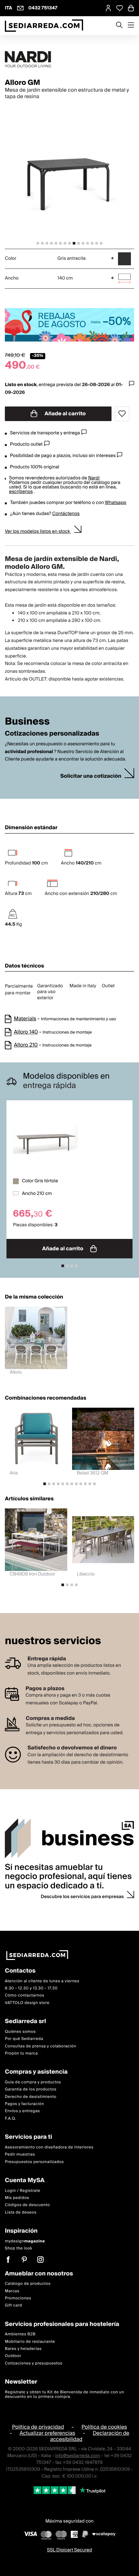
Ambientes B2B (20, 2334)
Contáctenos (66, 514)
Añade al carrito (65, 414)
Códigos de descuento (27, 2205)
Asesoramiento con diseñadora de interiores (49, 2147)
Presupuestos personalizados (34, 2162)
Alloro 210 (26, 1045)
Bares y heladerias (23, 2349)
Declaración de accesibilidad (90, 2436)
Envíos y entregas (22, 2111)
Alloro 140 (26, 1032)
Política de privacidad (38, 2427)
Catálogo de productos (28, 2284)
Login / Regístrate (23, 2190)
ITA (9, 8)
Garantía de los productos (31, 2089)
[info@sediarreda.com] (20, 8)
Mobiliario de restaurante (30, 2342)
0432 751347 (43, 8)
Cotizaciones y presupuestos (34, 2363)
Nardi (94, 478)
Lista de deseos (21, 2212)
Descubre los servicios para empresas (82, 1897)
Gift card (13, 2305)
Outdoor (13, 2356)
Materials (25, 1019)
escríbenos (21, 492)
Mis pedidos (17, 2198)
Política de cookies (104, 2427)
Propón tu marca (21, 2053)
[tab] (38, 243)
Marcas (12, 2291)
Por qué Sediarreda (24, 2039)
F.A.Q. (11, 2118)
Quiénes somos (20, 2032)
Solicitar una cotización (91, 776)
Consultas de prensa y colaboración (41, 2046)
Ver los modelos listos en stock (38, 532)
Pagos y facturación (24, 2104)
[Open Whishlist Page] (120, 8)
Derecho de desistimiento (31, 2097)
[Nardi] (69, 59)
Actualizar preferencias (48, 2433)
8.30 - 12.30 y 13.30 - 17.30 (31, 1988)
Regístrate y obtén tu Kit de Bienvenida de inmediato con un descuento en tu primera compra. (64, 2394)
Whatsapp (115, 503)
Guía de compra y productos (33, 2082)
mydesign (25, 2241)
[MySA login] (108, 8)
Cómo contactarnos (25, 1995)
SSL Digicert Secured (69, 2550)
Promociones (18, 2298)
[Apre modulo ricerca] (119, 26)
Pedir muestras (20, 2154)
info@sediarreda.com (78, 2456)
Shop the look (19, 2248)
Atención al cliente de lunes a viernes (42, 1981)
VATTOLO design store (27, 2003)
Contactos (20, 1971)
